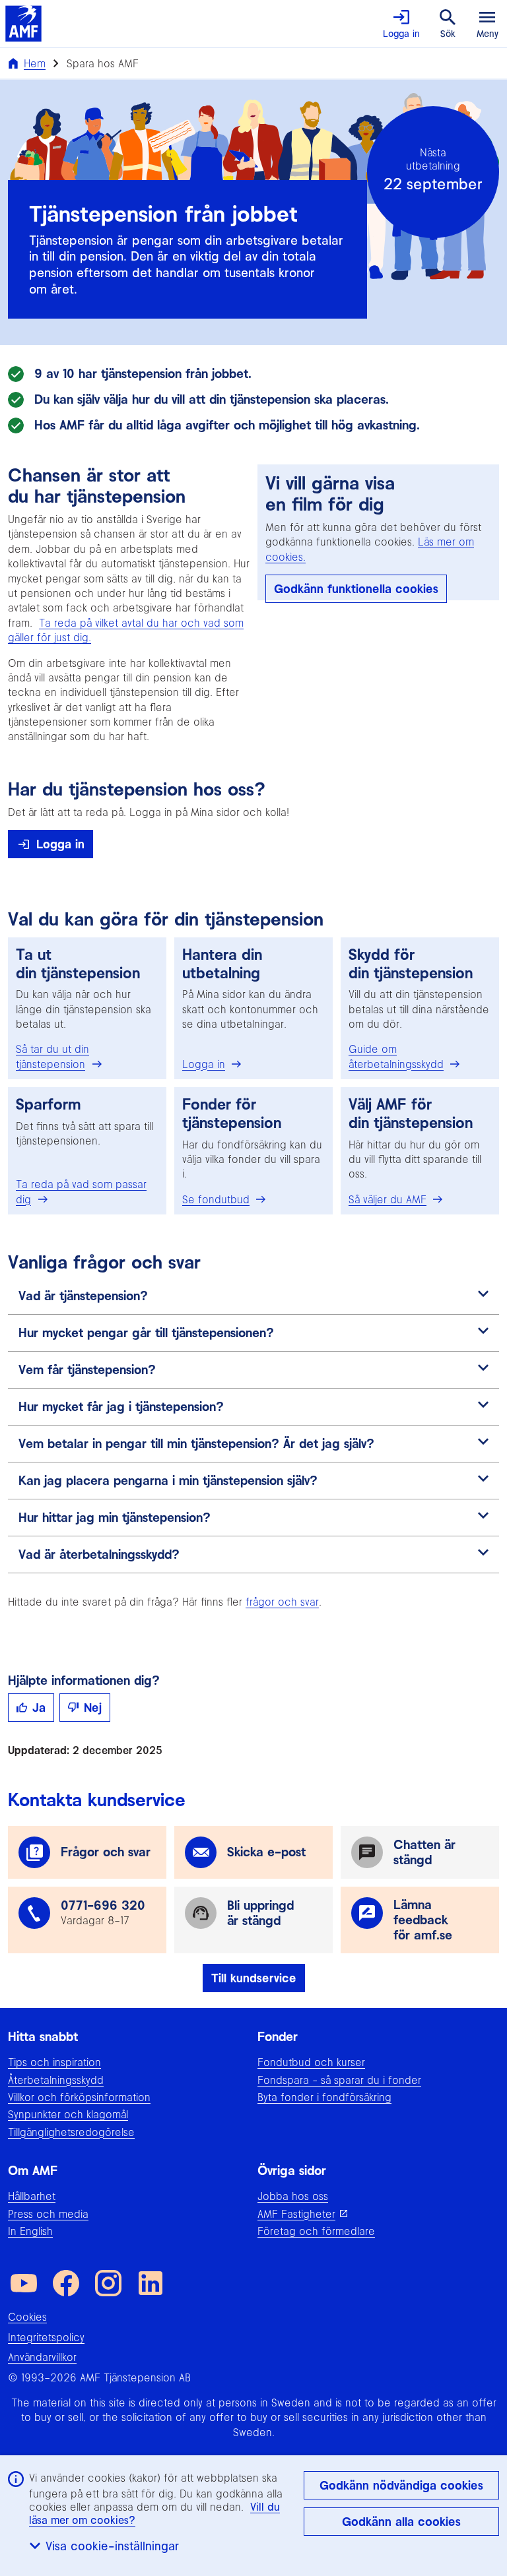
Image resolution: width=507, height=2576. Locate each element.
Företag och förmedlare (316, 2231)
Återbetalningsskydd (56, 2080)
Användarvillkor (42, 2357)
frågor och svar (282, 1602)
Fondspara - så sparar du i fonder (339, 2080)
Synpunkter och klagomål (68, 2114)
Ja (39, 1708)
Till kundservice (254, 1978)
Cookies (27, 2317)
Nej (93, 1708)
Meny (488, 34)
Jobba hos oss (293, 2196)
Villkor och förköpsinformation (79, 2097)
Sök (448, 34)
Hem (35, 63)
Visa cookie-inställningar (112, 2546)
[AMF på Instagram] (108, 2283)
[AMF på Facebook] (66, 2283)
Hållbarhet (32, 2196)
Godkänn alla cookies (401, 2522)
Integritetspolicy (46, 2337)
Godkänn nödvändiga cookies (401, 2485)
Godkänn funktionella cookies (356, 589)
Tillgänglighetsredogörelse (71, 2132)
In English (30, 2231)
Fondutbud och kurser (311, 2062)
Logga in (401, 34)
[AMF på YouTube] (24, 2283)
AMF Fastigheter (296, 2214)
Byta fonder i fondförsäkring (324, 2097)
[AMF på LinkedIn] (151, 2283)
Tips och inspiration (54, 2062)
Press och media (48, 2214)
